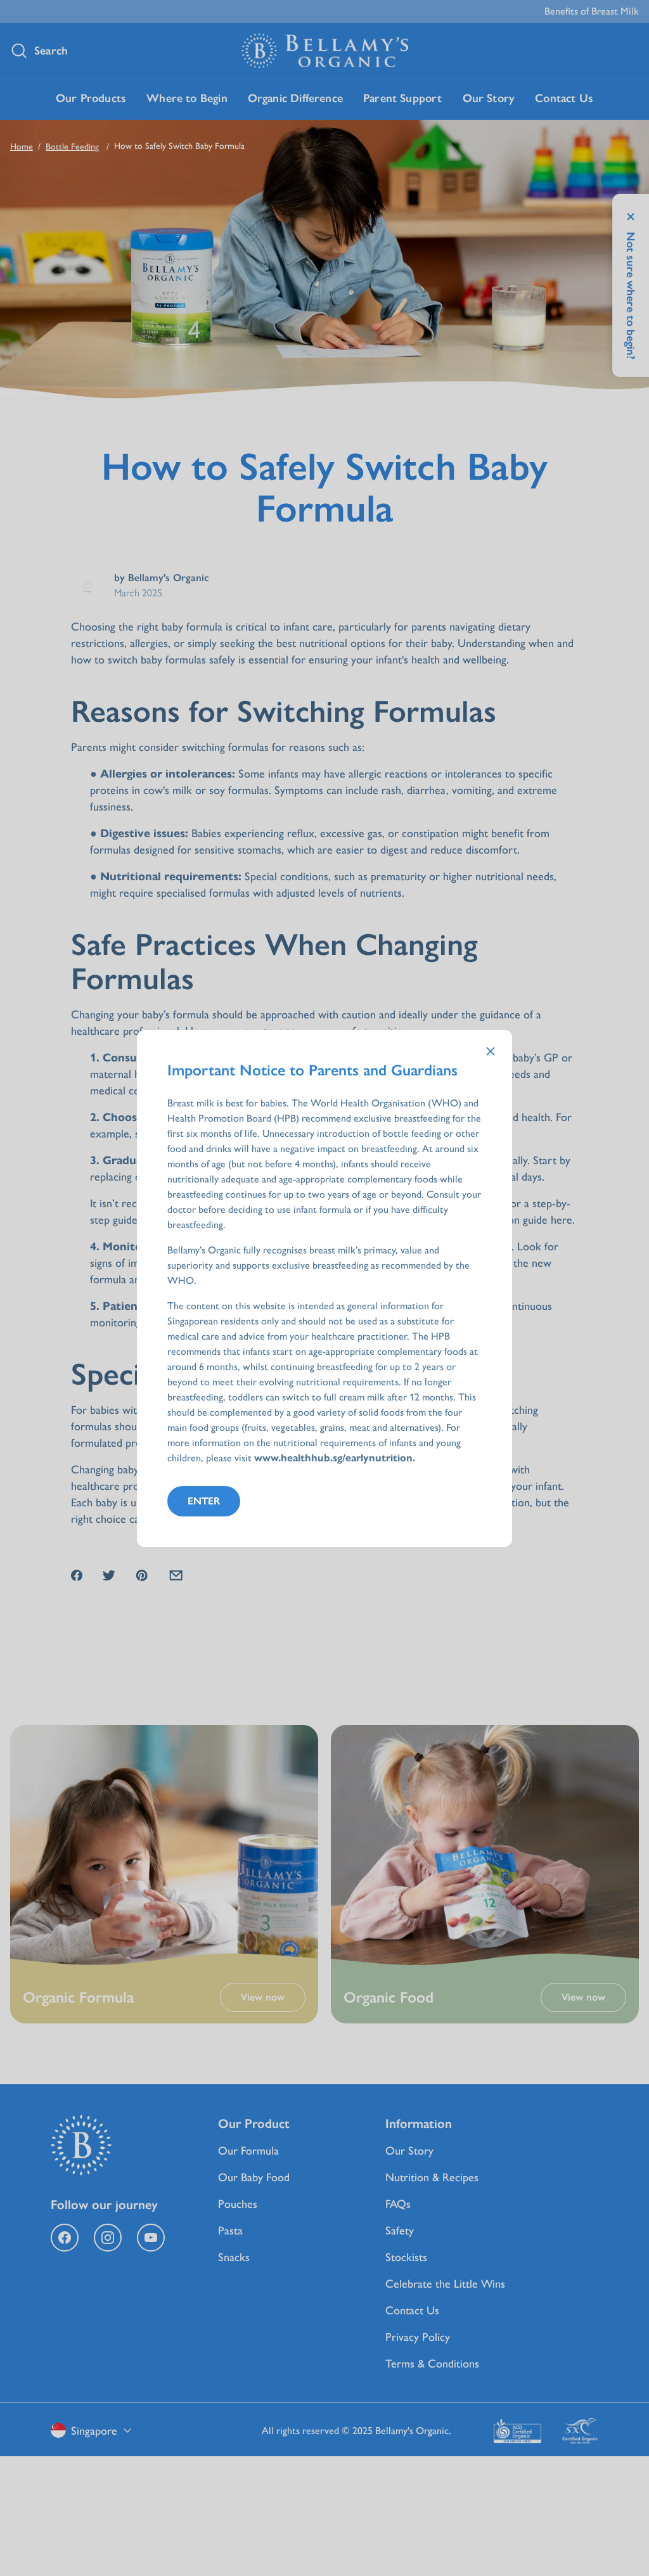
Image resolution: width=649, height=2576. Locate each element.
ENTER (204, 1501)
